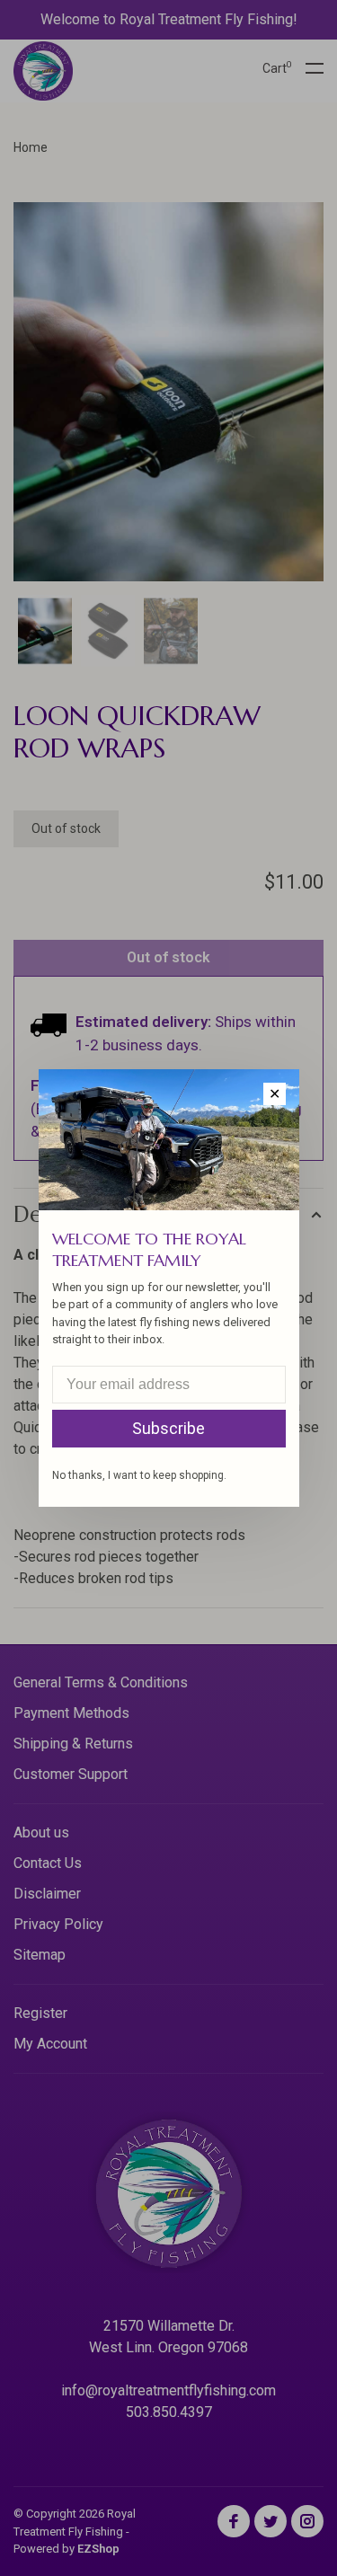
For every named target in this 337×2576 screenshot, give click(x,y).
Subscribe (168, 1428)
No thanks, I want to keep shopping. (139, 1475)
